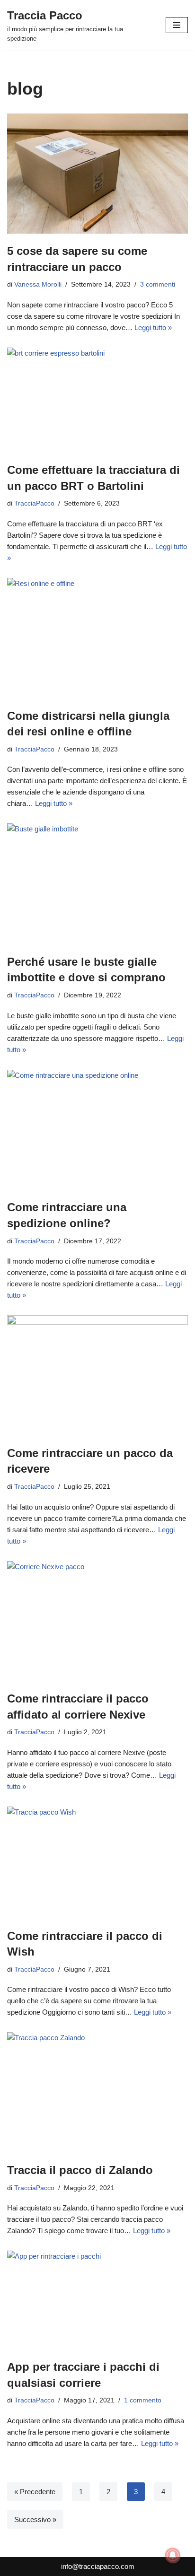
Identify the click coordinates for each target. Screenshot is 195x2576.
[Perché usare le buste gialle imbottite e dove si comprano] (97, 884)
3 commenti (158, 284)
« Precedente (35, 2492)
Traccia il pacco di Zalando (80, 2170)
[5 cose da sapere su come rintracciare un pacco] (97, 174)
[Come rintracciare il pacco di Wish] (97, 1863)
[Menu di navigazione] (177, 25)
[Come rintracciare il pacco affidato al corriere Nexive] (97, 1621)
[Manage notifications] (173, 2555)
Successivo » (35, 2519)
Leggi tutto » (153, 327)
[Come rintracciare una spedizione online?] (97, 1130)
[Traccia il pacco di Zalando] (97, 2092)
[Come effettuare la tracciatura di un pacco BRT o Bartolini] (97, 400)
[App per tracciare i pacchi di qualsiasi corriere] (97, 2300)
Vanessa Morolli (38, 284)
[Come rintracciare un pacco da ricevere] (97, 1375)
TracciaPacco (34, 503)
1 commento (143, 2400)
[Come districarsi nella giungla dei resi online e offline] (97, 638)
